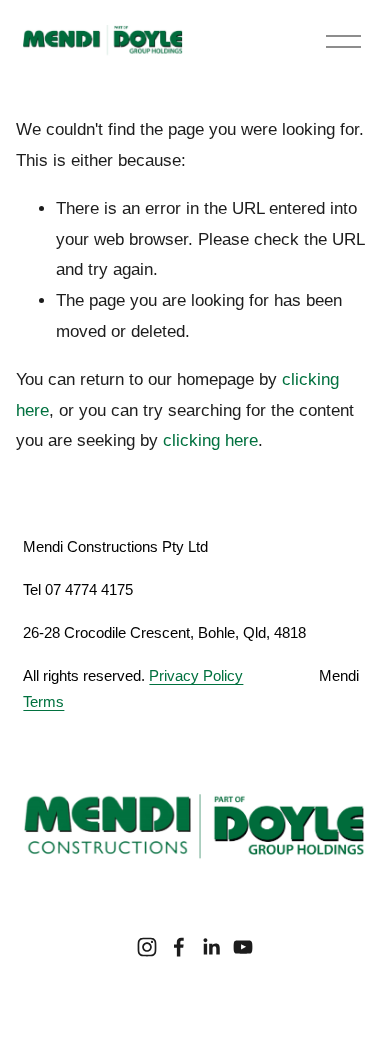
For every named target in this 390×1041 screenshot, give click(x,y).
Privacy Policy (196, 675)
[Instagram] (147, 947)
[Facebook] (179, 947)
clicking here (210, 440)
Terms (43, 701)
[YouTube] (243, 947)
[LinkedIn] (211, 947)
